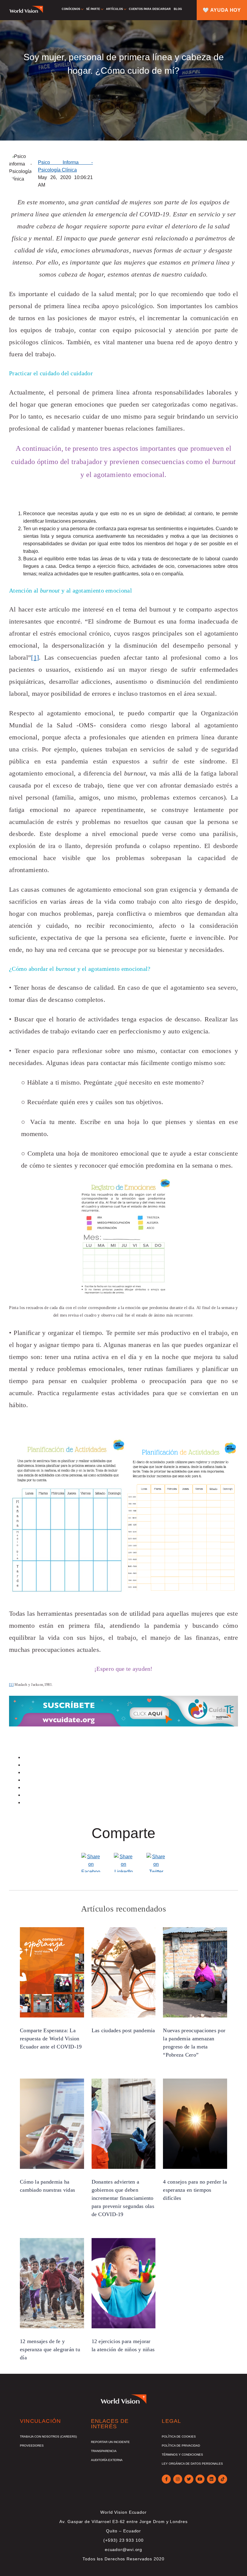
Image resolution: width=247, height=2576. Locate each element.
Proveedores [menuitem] (32, 2446)
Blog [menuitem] (178, 9)
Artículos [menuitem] (114, 9)
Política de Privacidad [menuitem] (181, 2446)
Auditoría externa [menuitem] (107, 2460)
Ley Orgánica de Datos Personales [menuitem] (192, 2464)
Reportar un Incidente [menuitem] (110, 2442)
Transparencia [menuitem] (104, 2451)
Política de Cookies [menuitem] (179, 2437)
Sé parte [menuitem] (93, 9)
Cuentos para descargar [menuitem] (150, 9)
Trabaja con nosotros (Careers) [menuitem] (48, 2437)
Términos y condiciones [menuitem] (182, 2455)
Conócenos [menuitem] (71, 9)
